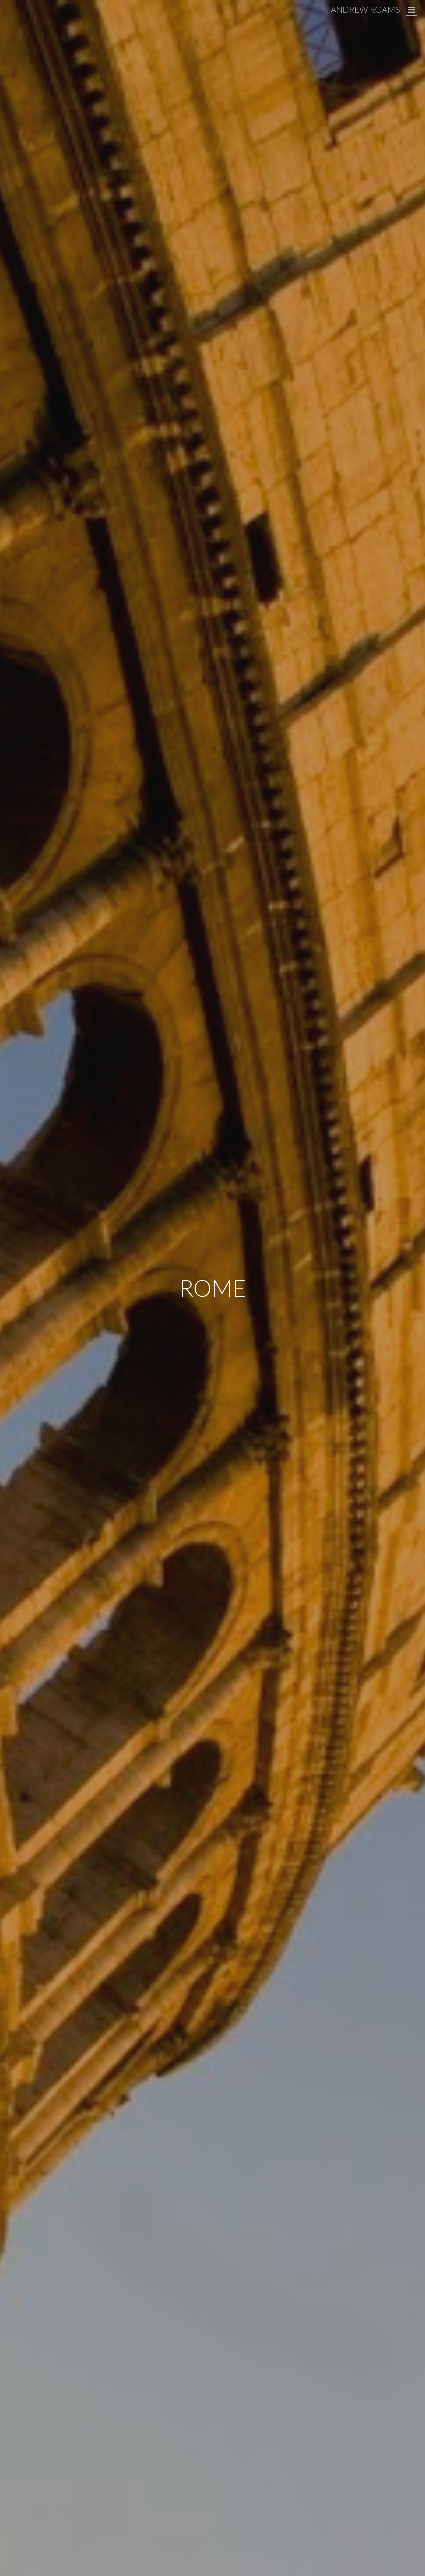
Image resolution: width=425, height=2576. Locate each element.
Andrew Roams (365, 9)
